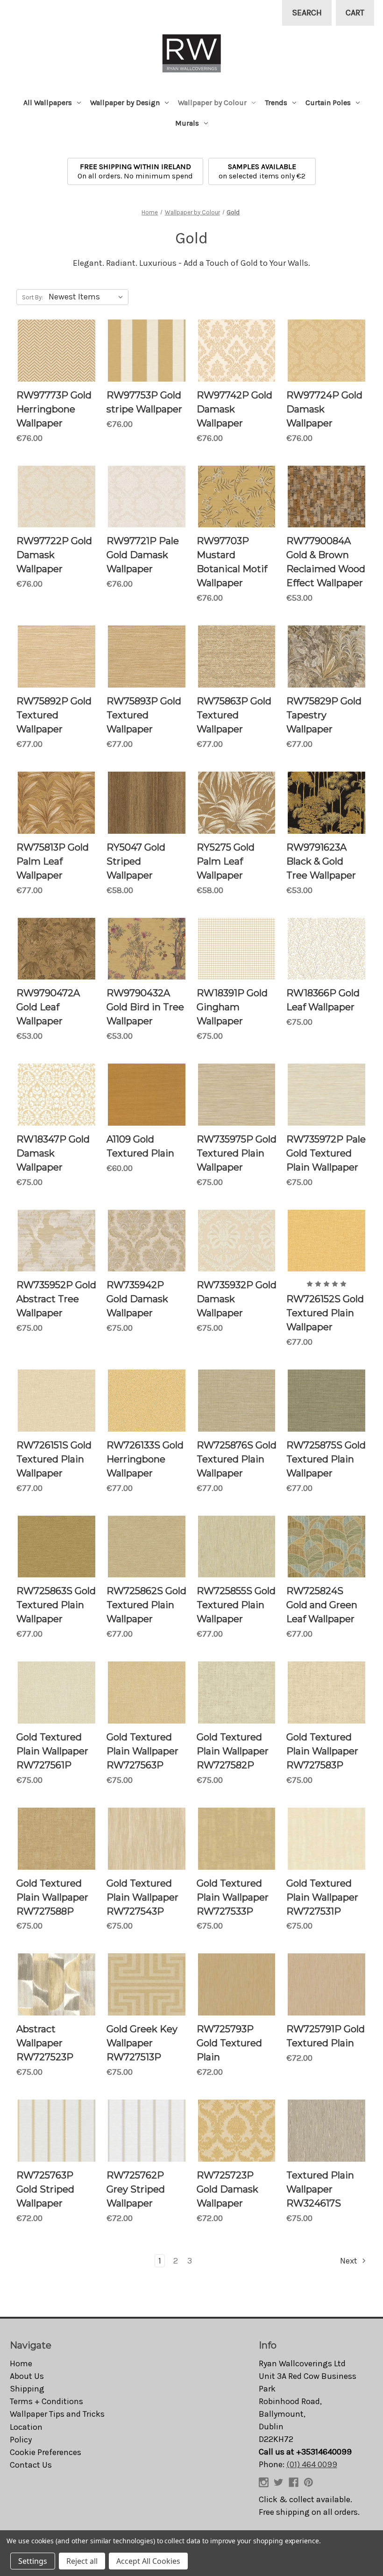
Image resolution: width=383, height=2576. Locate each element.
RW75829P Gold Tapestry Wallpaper (324, 715)
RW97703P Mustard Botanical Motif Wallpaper (232, 562)
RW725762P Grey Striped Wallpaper (136, 2189)
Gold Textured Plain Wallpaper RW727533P (233, 1897)
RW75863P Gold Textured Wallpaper (234, 715)
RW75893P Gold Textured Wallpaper (144, 715)
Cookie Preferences (46, 2452)
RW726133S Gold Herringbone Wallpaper (145, 1459)
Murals (187, 123)
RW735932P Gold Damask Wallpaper (237, 1299)
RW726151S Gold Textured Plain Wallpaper (54, 1459)
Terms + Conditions (46, 2401)
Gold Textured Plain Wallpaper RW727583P (322, 1751)
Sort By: (32, 297)
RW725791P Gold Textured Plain (326, 2036)
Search (307, 13)
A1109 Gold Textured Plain (140, 1146)
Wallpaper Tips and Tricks (57, 2414)
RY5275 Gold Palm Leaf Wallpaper (226, 861)
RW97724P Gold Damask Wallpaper (324, 409)
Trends (276, 103)
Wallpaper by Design (125, 103)
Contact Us (31, 2465)
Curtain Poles (328, 103)
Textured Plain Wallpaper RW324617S (320, 2189)
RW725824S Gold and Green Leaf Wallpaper (322, 1605)
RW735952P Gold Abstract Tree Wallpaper (56, 1299)
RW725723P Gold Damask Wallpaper (227, 2189)
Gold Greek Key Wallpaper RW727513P (142, 2043)
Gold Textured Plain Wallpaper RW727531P (322, 1897)
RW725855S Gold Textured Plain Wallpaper (236, 1605)
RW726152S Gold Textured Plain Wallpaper (325, 1313)
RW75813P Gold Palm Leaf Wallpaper (53, 861)
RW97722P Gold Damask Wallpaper (54, 555)
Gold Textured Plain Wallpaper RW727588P (52, 1897)
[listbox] (88, 297)
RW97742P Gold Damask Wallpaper (234, 409)
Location (26, 2427)
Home (21, 2363)
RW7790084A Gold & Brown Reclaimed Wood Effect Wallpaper (326, 562)
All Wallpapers (48, 103)
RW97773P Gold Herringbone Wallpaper (54, 409)
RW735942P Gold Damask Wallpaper (137, 1299)
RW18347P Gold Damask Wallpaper (53, 1153)
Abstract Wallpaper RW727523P (45, 2043)
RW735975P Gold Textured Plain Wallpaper (237, 1153)
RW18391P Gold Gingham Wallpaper (232, 1007)
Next (350, 2261)
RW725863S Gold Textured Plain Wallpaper (56, 1605)
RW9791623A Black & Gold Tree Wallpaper (321, 861)
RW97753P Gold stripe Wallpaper (144, 402)
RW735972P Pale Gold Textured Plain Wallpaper (326, 1153)
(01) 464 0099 (312, 2464)
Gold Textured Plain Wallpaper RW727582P (233, 1751)
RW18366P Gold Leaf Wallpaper (323, 1000)
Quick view (57, 351)
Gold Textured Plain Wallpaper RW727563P (142, 1751)
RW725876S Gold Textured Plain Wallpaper (237, 1459)
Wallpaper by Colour (212, 103)
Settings (33, 2561)
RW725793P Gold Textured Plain (229, 2043)
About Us (27, 2376)
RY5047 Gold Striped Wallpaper (136, 861)
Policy (21, 2440)
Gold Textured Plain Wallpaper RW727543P (142, 1897)
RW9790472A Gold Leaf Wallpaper (48, 1007)
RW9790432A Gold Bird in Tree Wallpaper (145, 1007)
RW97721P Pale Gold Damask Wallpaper (143, 555)
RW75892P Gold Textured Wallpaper (54, 715)
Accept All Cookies (148, 2561)
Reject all (82, 2561)
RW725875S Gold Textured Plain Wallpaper (326, 1459)
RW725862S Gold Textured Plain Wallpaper (146, 1605)
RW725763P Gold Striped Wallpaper (45, 2189)
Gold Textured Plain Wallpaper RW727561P (52, 1751)
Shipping (27, 2389)
